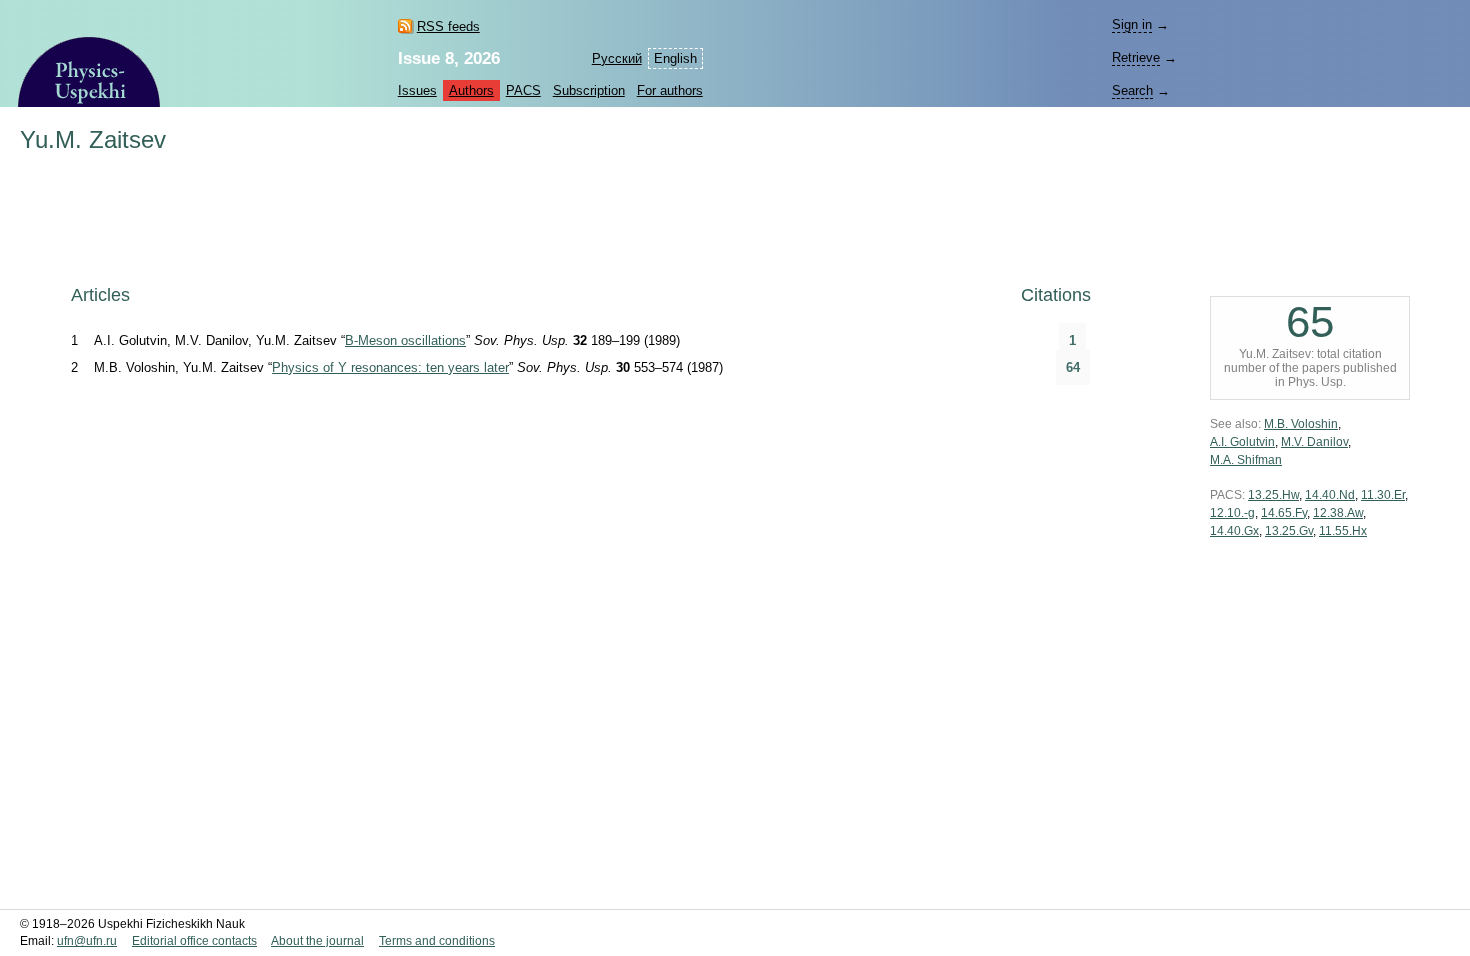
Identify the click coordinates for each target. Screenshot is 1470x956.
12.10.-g (1232, 513)
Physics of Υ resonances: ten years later (390, 367)
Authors (471, 90)
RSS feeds (448, 26)
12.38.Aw (1338, 513)
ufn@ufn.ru (87, 941)
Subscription (589, 90)
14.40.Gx (1234, 531)
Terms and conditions (437, 941)
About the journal (317, 941)
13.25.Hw (1273, 495)
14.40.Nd (1330, 495)
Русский (617, 58)
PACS (523, 90)
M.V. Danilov (1314, 442)
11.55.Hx (1343, 531)
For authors (670, 90)
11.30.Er (1383, 495)
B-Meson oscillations (405, 340)
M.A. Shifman (1246, 460)
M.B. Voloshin (1301, 424)
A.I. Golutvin (1242, 442)
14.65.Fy (1284, 513)
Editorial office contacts (194, 941)
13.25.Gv (1289, 531)
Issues (417, 90)
